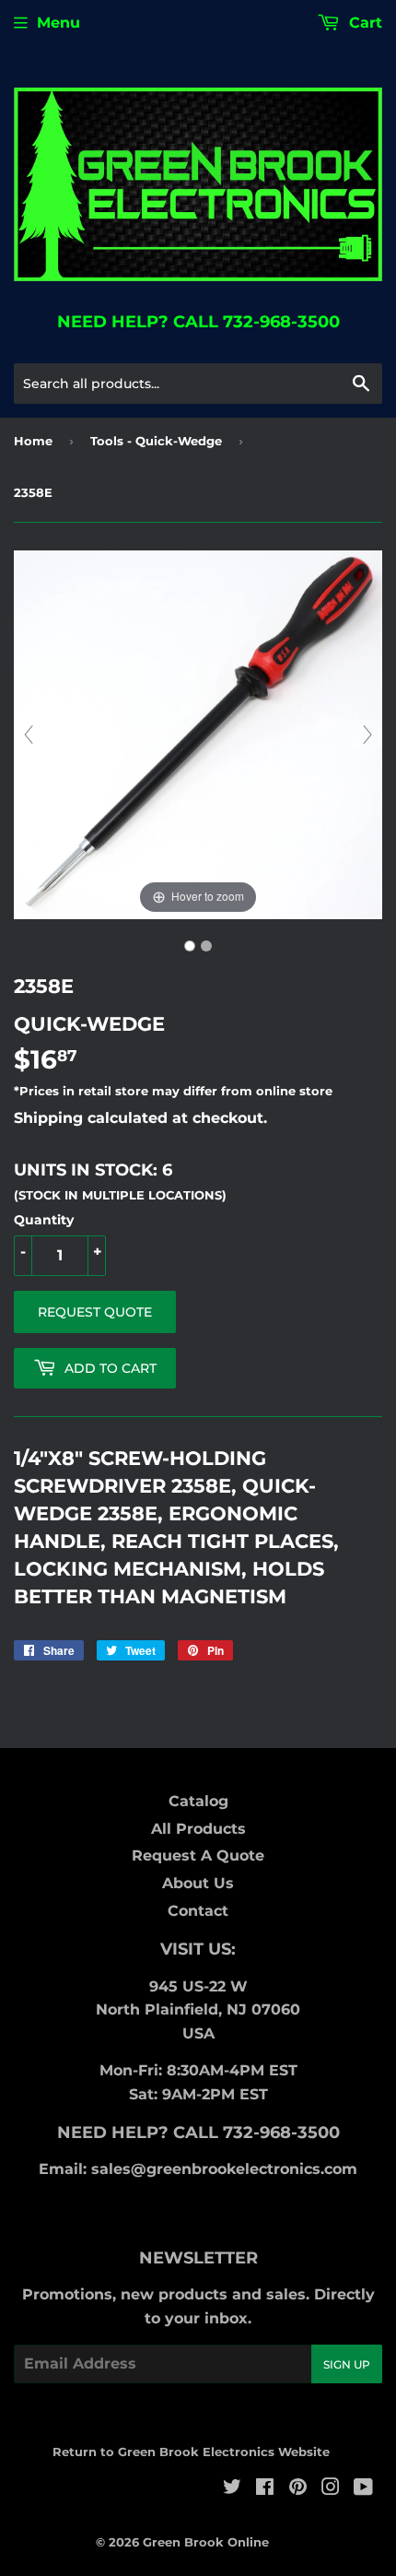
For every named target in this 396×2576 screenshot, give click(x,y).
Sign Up (347, 2364)
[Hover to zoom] (198, 733)
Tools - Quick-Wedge (156, 441)
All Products (198, 1829)
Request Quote (95, 1312)
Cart (363, 23)
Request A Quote (198, 1855)
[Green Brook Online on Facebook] (265, 2489)
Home (33, 441)
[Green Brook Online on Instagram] (331, 2489)
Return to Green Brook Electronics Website (191, 2452)
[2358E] (190, 946)
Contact (198, 1911)
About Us (198, 1883)
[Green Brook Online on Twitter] (232, 2489)
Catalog (198, 1801)
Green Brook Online (206, 2542)
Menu (58, 23)
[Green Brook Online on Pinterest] (298, 2489)
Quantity (44, 1220)
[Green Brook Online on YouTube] (363, 2489)
